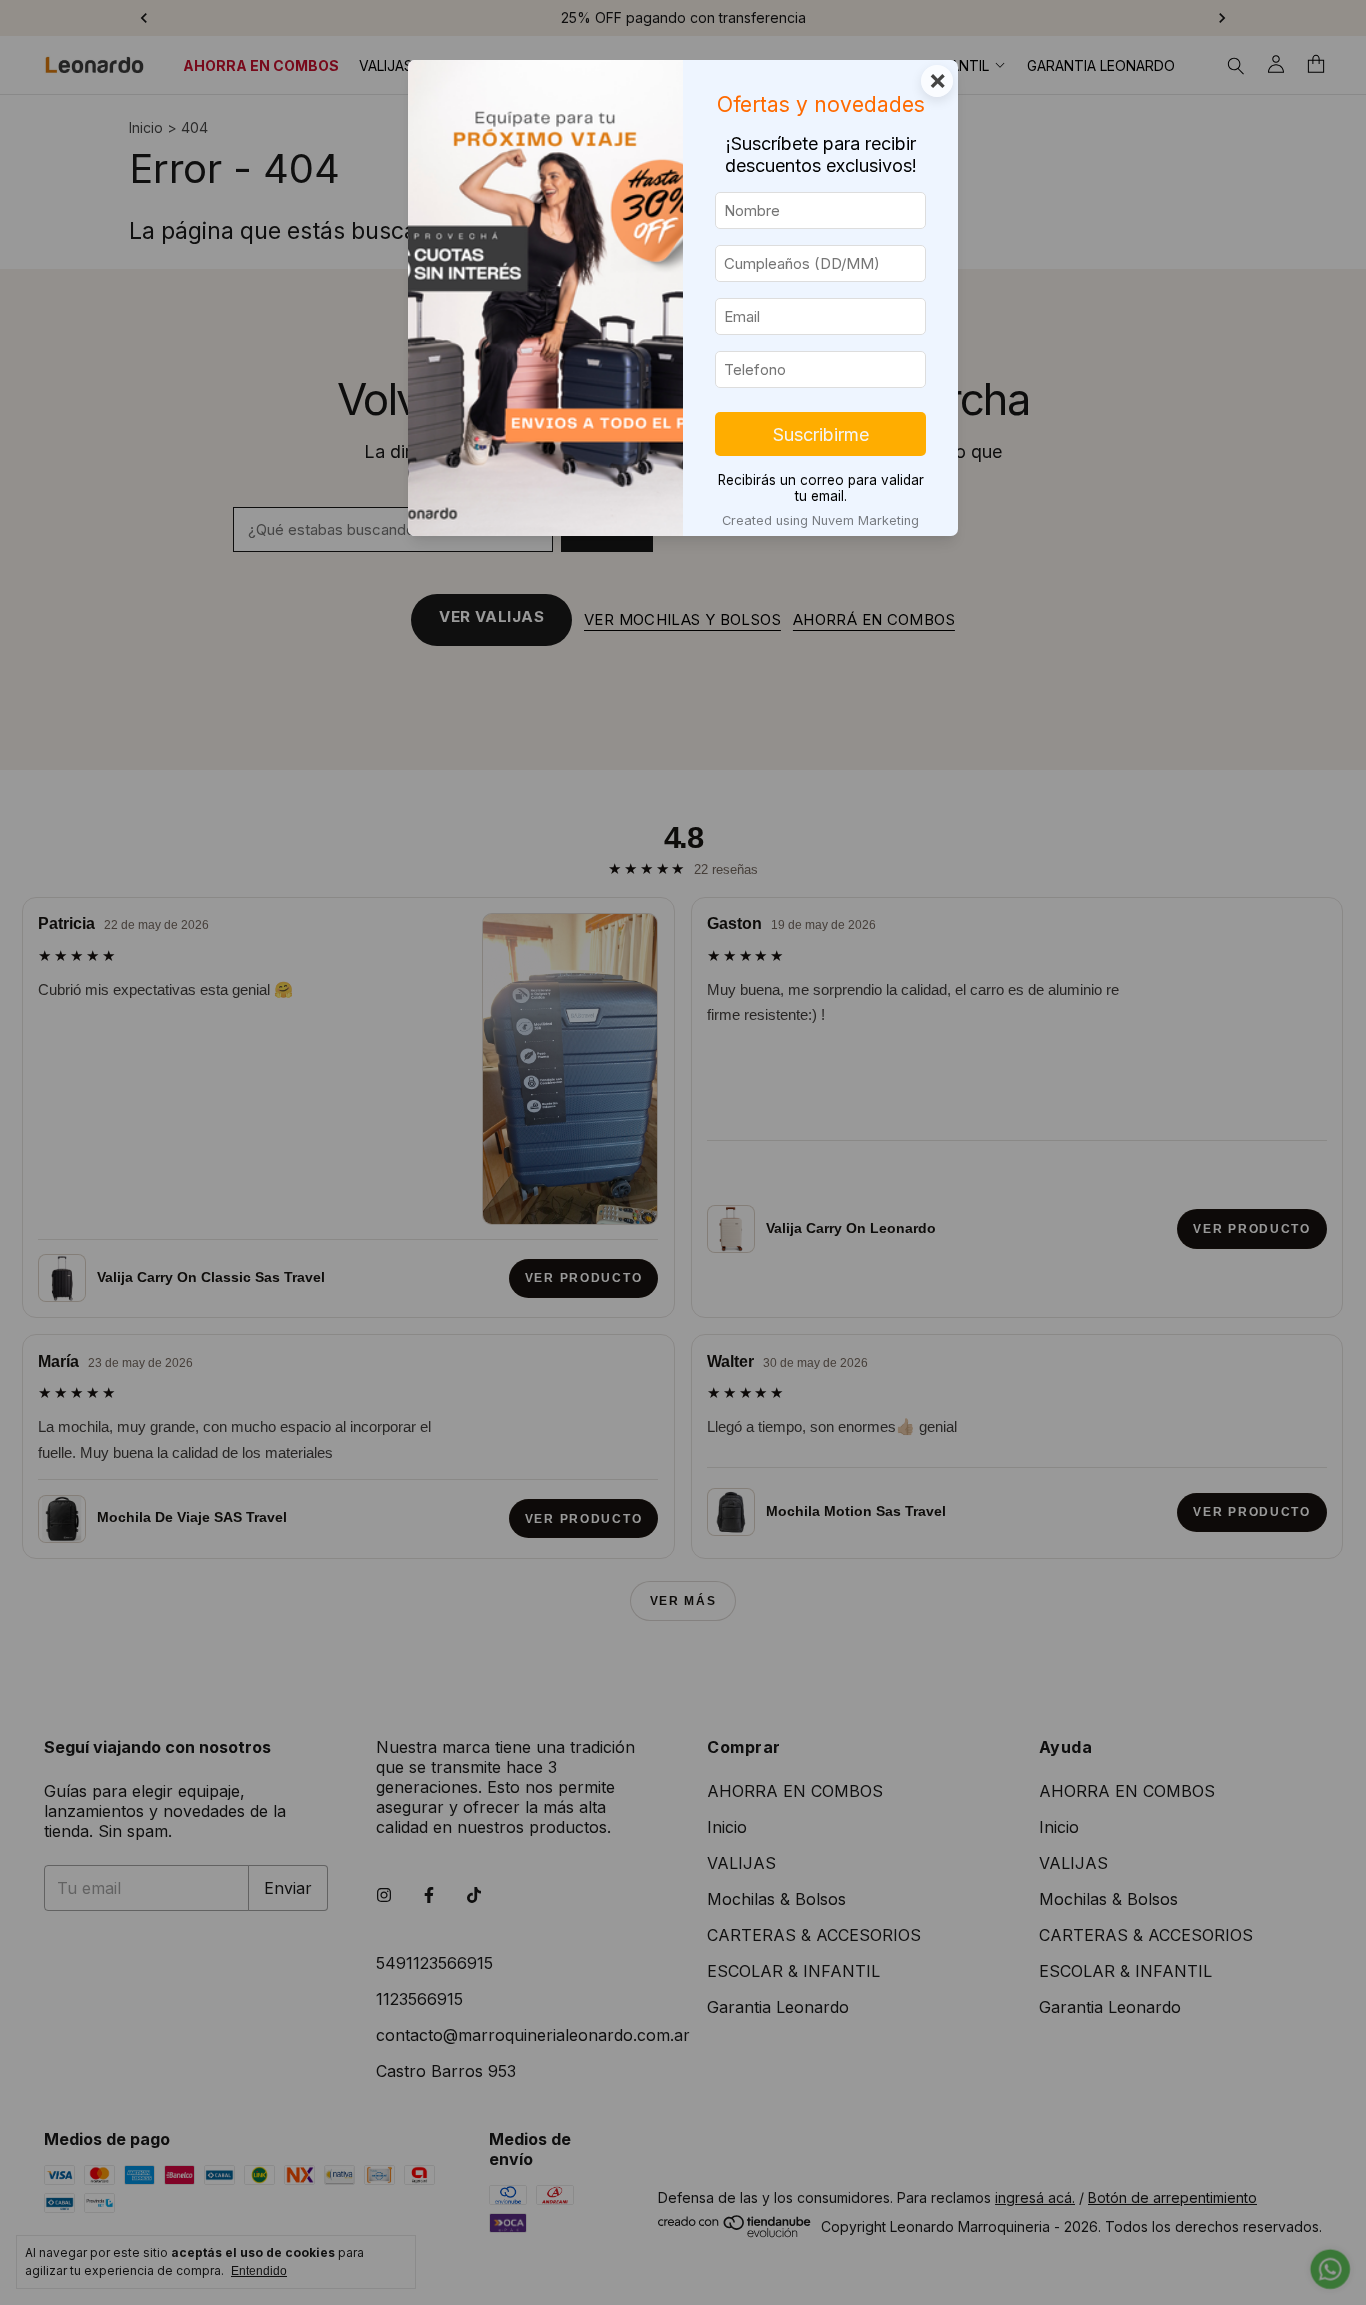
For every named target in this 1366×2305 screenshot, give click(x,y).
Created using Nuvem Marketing (820, 520)
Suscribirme (821, 434)
